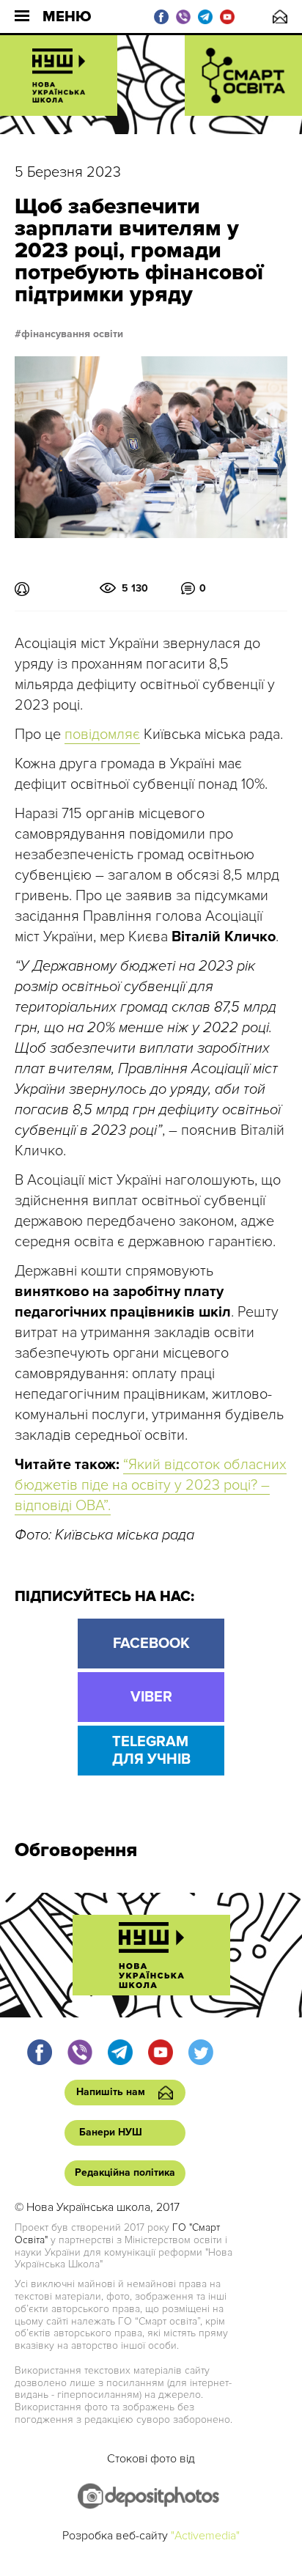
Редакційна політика (125, 2172)
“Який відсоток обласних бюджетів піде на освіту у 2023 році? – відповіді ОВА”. (151, 1485)
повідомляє (102, 735)
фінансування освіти (72, 334)
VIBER (151, 1697)
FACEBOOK (151, 1644)
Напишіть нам (280, 16)
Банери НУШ (111, 2132)
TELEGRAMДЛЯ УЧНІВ (151, 1751)
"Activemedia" (205, 2536)
